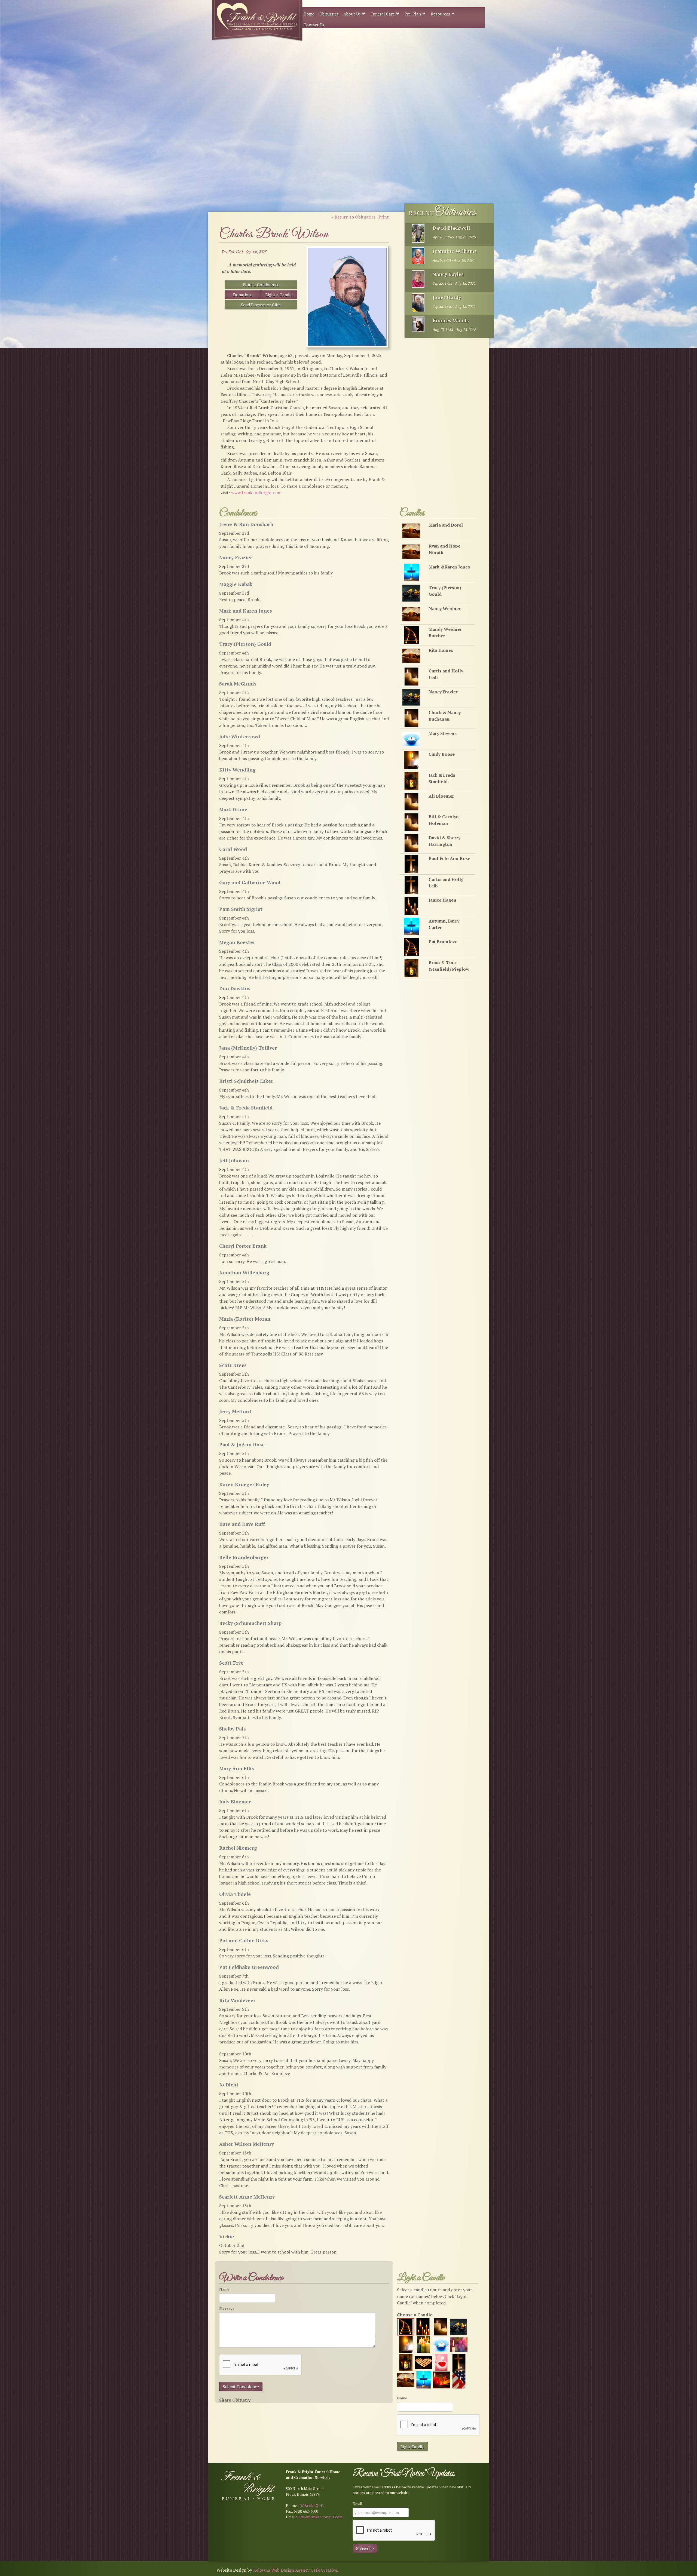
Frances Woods (451, 320)
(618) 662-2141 (312, 2505)
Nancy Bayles (448, 274)
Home (309, 14)
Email (357, 2503)
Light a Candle (279, 295)
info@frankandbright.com (320, 2517)
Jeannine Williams (455, 251)
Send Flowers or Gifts (261, 305)
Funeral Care (383, 14)
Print (384, 217)
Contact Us (314, 25)
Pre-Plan (413, 14)
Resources (441, 14)
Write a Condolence (261, 285)
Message (227, 2308)
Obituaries (329, 14)
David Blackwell (451, 228)
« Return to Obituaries (353, 217)
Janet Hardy (447, 297)
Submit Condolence (241, 2387)
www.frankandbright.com (256, 493)
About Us (353, 14)
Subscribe (365, 2549)
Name (224, 2289)
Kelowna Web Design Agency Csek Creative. (296, 2570)
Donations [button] (243, 295)
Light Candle (412, 2447)
